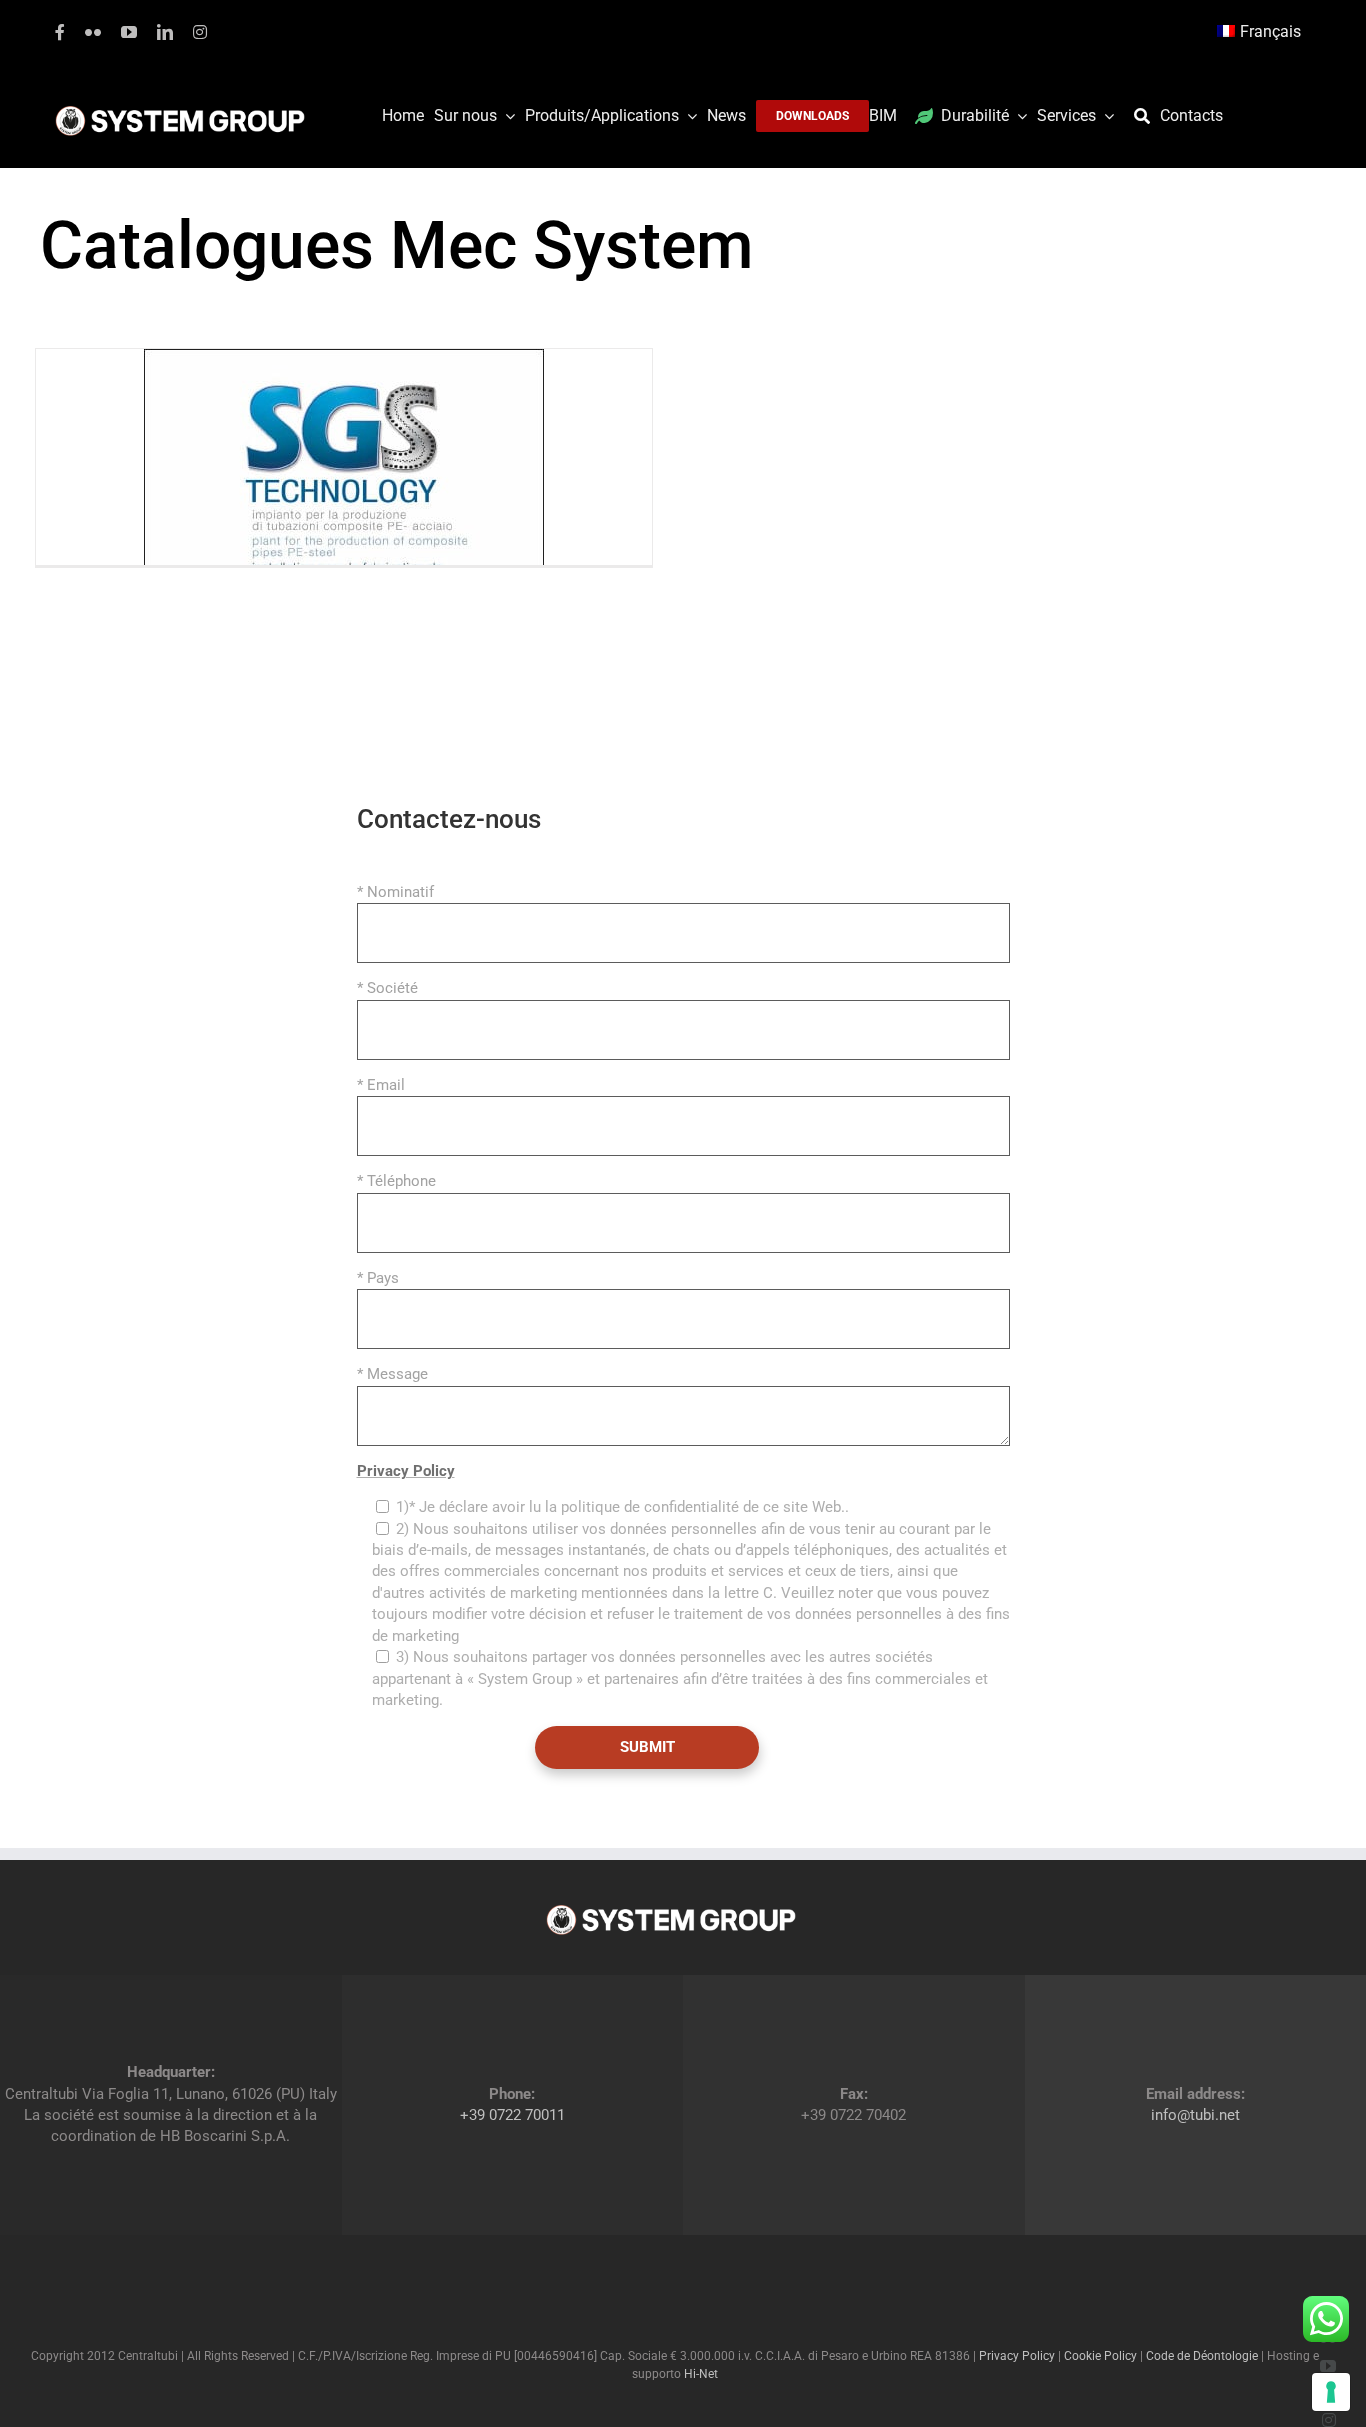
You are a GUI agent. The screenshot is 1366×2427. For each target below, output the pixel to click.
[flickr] (93, 32)
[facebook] (60, 32)
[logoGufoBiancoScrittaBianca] (180, 111)
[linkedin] (165, 32)
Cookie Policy (1100, 2356)
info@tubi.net (1195, 2115)
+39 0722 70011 (512, 2115)
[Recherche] (1147, 116)
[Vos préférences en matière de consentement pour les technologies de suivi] (1331, 2392)
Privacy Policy (406, 1471)
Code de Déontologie (1202, 2356)
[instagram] (200, 32)
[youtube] (129, 32)
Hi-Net (701, 2374)
